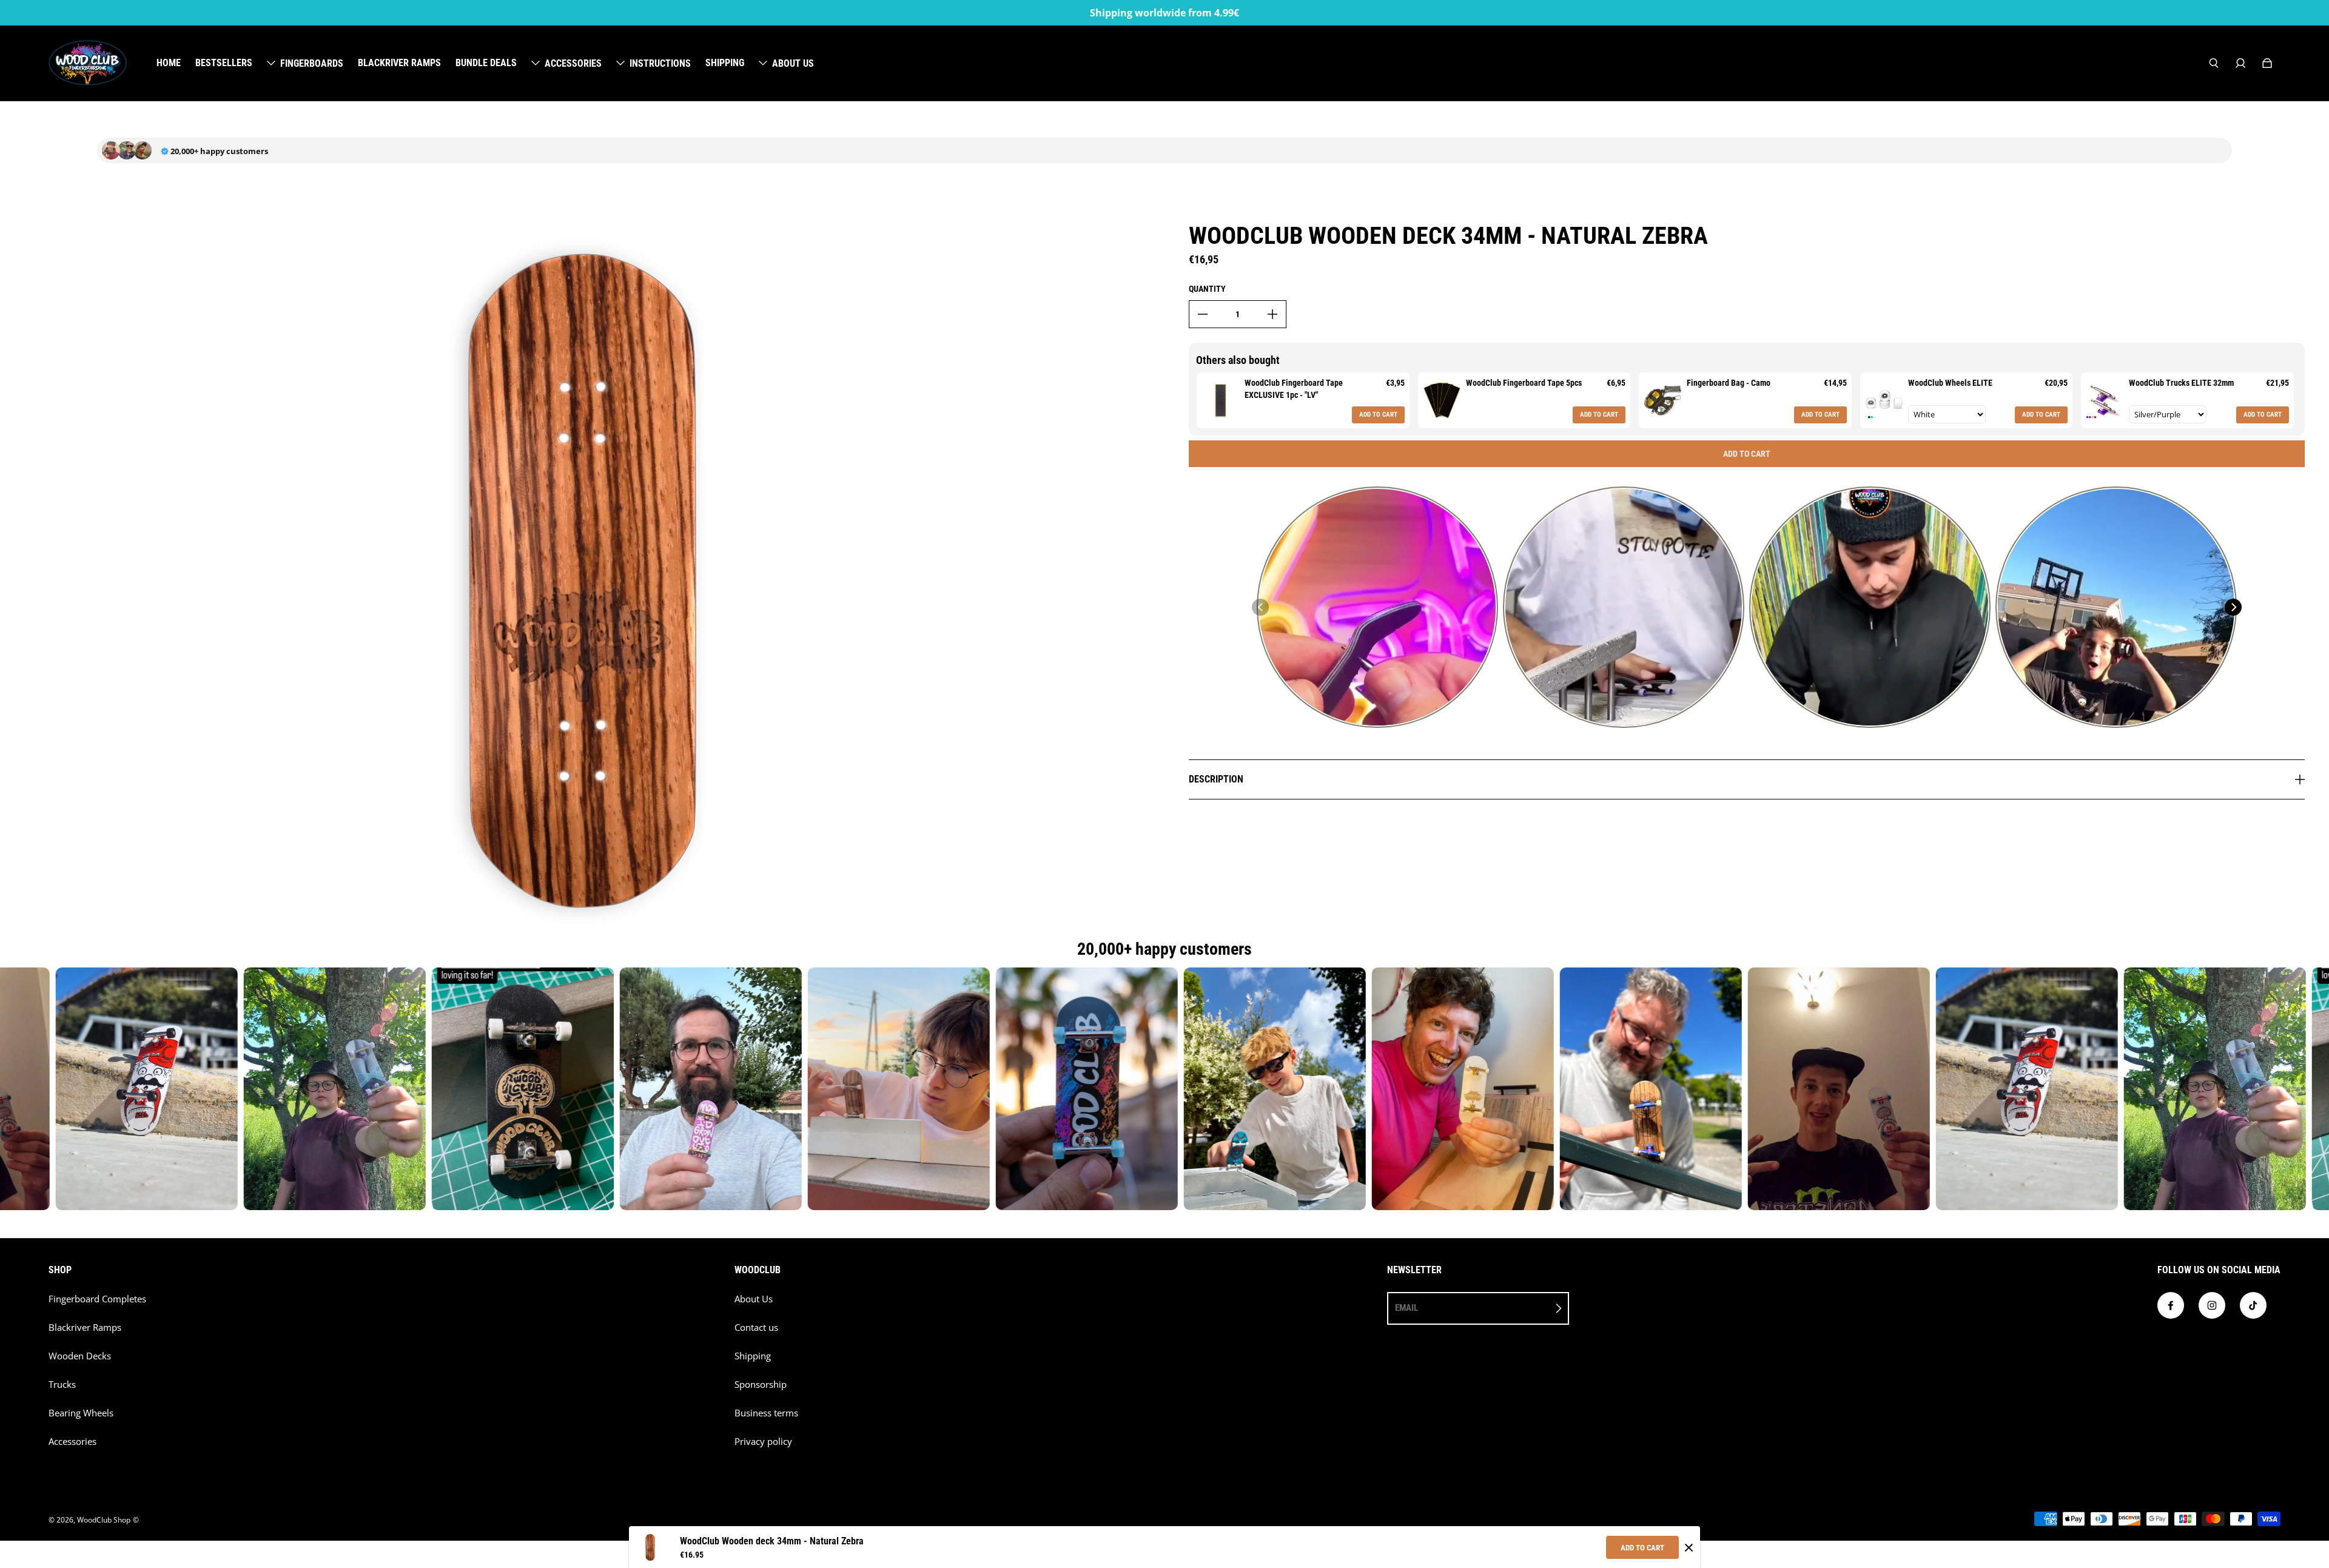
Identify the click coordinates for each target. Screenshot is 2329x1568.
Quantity (1207, 289)
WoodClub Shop (104, 1520)
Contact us (756, 1327)
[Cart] (2267, 63)
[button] (1260, 607)
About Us (754, 1299)
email (1406, 1308)
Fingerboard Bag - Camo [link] (1729, 383)
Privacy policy (763, 1442)
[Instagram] (2212, 1305)
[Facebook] (2171, 1305)
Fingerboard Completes (97, 1299)
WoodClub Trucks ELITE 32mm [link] (2181, 383)
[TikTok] (2253, 1305)
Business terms (766, 1413)
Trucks (62, 1385)
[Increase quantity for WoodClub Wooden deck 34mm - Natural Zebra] (1272, 314)
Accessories (72, 1442)
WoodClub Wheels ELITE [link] (1950, 383)
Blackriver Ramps (85, 1327)
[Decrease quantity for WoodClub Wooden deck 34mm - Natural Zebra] (1203, 314)
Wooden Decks (80, 1356)
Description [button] (1216, 779)
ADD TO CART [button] (1378, 415)
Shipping (753, 1356)
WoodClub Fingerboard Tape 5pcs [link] (1524, 383)
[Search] (2214, 63)
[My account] (2240, 63)
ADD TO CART (1642, 1548)
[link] (1221, 400)
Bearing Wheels (81, 1413)
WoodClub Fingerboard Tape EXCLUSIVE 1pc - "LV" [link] (1294, 389)
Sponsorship (761, 1385)
